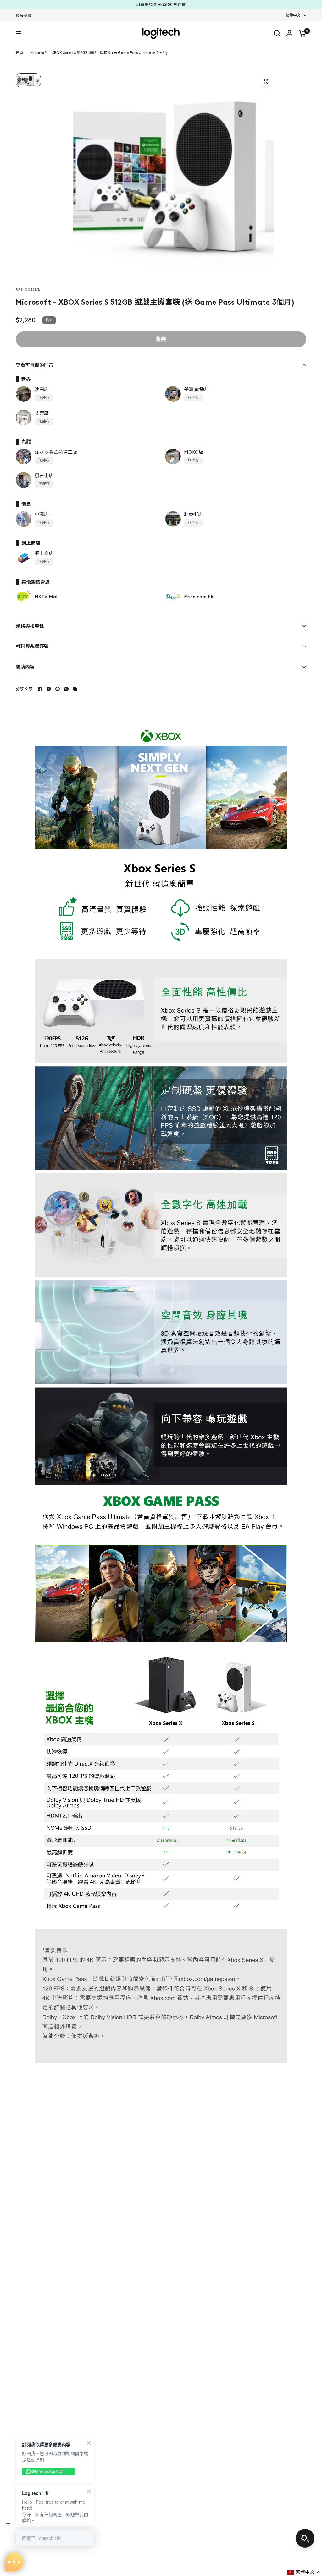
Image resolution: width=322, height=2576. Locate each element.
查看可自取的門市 (35, 365)
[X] (49, 689)
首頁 (19, 53)
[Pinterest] (58, 689)
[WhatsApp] (66, 689)
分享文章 (24, 689)
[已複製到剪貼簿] (75, 689)
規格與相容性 (30, 626)
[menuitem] (25, 16)
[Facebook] (40, 689)
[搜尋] (277, 33)
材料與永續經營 (32, 647)
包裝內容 (25, 667)
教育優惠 (23, 16)
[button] (304, 2572)
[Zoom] (266, 82)
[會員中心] (289, 33)
